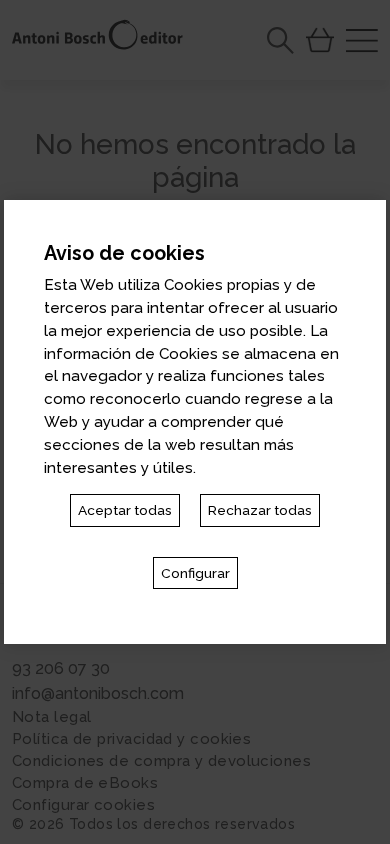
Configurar (195, 573)
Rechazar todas (260, 510)
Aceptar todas (125, 510)
